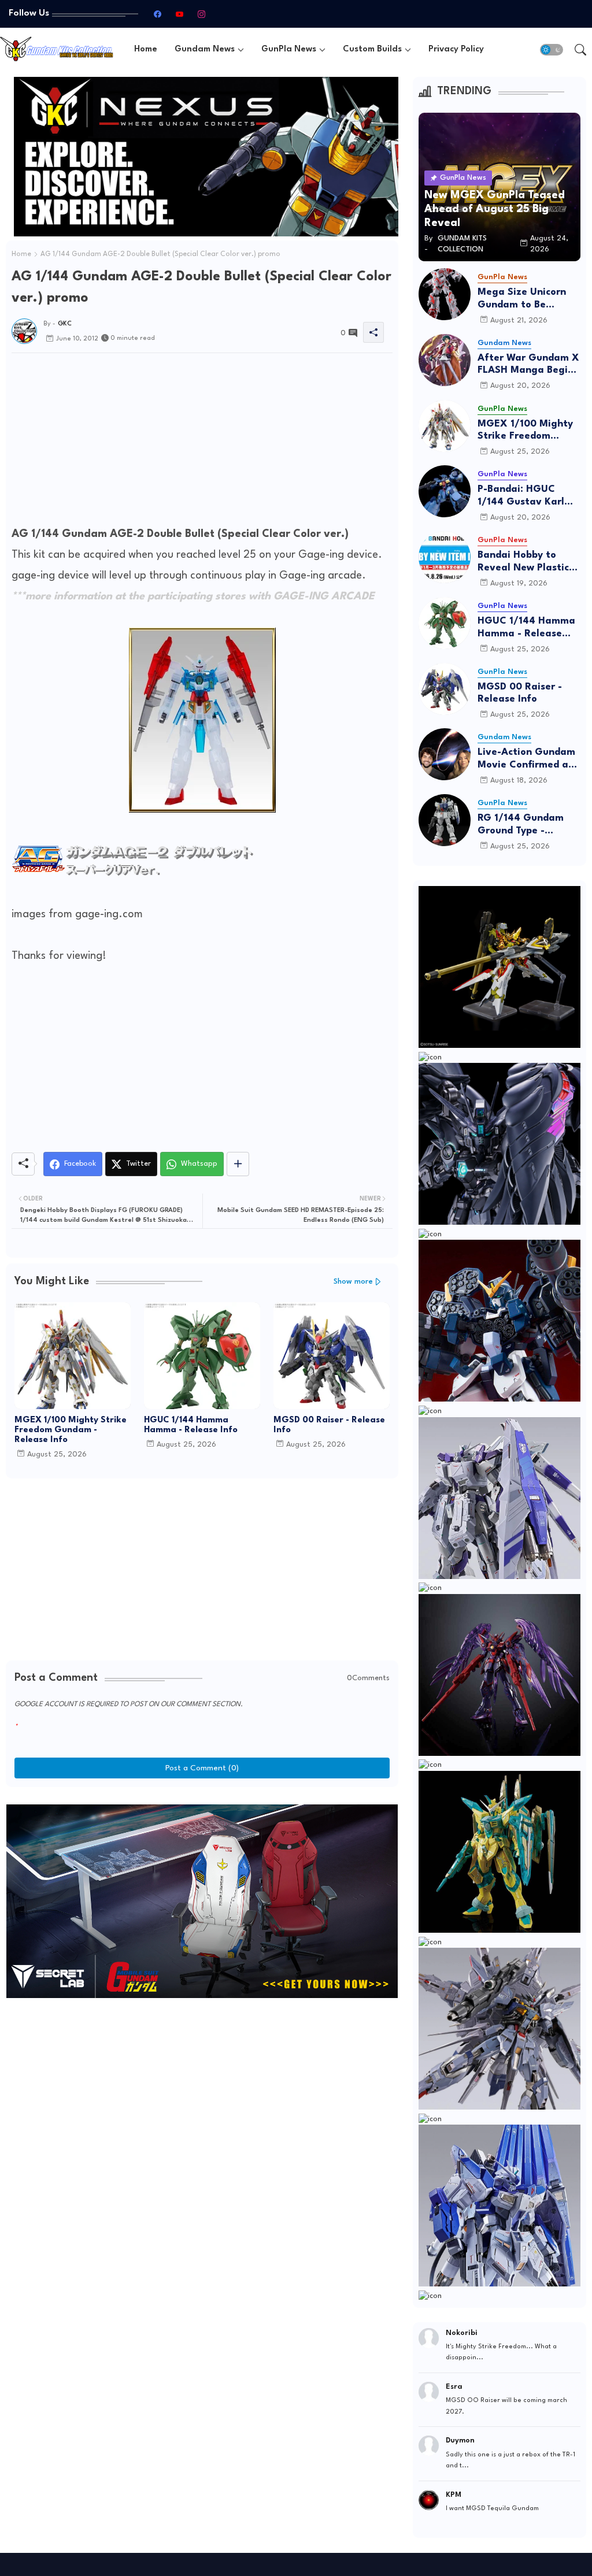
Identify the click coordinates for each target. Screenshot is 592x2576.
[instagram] (202, 14)
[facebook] (158, 14)
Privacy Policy (456, 49)
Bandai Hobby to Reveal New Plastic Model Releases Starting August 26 (524, 562)
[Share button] (238, 1164)
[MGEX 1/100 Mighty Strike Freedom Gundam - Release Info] (445, 426)
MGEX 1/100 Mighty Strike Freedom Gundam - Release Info (71, 1430)
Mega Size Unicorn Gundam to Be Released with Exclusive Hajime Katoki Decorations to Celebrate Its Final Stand (529, 299)
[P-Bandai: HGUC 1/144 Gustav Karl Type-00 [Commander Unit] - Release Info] (445, 491)
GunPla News (289, 49)
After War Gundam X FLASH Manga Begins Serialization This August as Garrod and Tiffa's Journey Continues (528, 365)
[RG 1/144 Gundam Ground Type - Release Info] (445, 820)
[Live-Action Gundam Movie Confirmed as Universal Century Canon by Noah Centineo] (445, 754)
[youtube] (180, 14)
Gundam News (205, 49)
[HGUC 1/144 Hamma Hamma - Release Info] (445, 623)
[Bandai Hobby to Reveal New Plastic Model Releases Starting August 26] (445, 557)
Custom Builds (372, 49)
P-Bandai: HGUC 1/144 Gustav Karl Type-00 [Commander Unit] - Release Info (526, 496)
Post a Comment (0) (202, 1768)
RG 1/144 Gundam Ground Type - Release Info (521, 825)
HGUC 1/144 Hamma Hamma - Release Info (191, 1425)
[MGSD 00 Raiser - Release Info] (445, 689)
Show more (353, 1282)
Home (146, 49)
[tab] (146, 49)
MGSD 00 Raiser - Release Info (329, 1425)
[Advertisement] (202, 443)
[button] (552, 50)
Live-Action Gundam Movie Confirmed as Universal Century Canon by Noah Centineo (526, 759)
